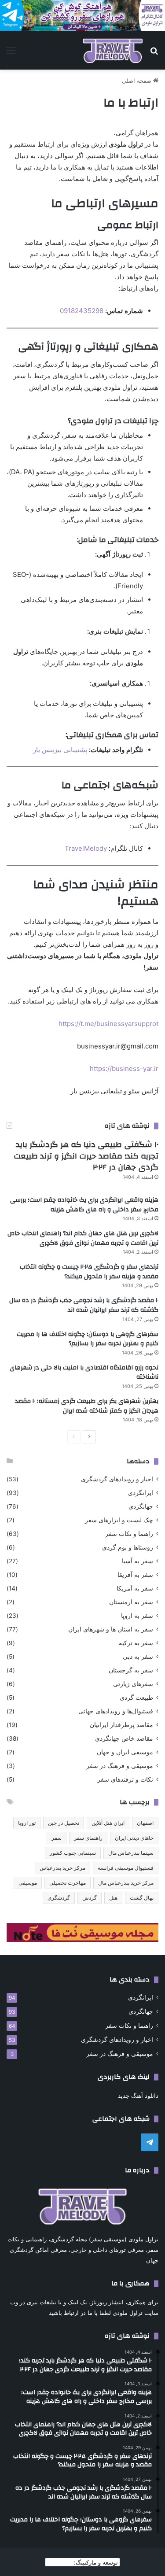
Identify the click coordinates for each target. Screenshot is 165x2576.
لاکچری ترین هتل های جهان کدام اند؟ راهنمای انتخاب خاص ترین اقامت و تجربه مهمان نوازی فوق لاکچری (83, 1238)
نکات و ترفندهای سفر (125, 1779)
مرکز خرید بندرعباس (62, 1868)
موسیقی (28, 1883)
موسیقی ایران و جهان (125, 1752)
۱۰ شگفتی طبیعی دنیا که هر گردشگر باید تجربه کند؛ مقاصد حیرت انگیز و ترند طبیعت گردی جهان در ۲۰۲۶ (86, 1156)
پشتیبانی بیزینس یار (60, 750)
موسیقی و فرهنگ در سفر (120, 1766)
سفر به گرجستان (131, 1670)
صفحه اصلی (137, 81)
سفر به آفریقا (135, 1575)
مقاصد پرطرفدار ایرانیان (121, 1725)
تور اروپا (27, 1823)
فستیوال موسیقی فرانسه (126, 1868)
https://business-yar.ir (124, 1068)
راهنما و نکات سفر (129, 1534)
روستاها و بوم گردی (128, 1547)
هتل (113, 1898)
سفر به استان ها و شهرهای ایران (111, 1629)
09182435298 (82, 311)
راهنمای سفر (88, 1838)
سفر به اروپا (137, 1616)
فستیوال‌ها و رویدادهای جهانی (116, 1711)
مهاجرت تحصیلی (68, 1883)
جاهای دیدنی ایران (134, 1838)
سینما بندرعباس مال (131, 1853)
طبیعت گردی (136, 1698)
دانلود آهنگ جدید (138, 2096)
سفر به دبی (138, 1657)
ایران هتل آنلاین (108, 1823)
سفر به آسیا (137, 1561)
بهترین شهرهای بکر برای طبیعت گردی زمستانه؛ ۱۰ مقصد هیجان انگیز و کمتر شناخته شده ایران (87, 1406)
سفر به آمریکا (135, 1588)
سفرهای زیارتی (133, 1684)
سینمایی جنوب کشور (73, 1853)
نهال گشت (142, 1898)
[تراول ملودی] (113, 50)
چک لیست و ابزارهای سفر (119, 1520)
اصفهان (145, 1823)
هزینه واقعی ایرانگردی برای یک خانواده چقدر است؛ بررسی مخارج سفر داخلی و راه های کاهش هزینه (84, 1205)
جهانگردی (141, 1506)
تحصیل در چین (64, 1823)
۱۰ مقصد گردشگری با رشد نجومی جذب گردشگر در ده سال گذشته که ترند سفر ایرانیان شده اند (84, 1305)
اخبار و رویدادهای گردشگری (117, 1479)
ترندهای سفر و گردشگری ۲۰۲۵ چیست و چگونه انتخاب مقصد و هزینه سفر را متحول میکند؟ (89, 1272)
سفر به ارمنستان (131, 1602)
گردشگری (59, 1898)
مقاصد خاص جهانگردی (124, 1738)
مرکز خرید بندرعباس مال (126, 1883)
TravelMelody (86, 848)
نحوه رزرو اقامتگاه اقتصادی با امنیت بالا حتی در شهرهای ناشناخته (84, 1373)
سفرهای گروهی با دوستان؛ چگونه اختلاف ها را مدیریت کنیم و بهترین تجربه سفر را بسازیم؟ (88, 1339)
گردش (90, 1898)
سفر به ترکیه (136, 1643)
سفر (57, 1838)
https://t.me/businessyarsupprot (108, 1024)
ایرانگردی (141, 1493)
